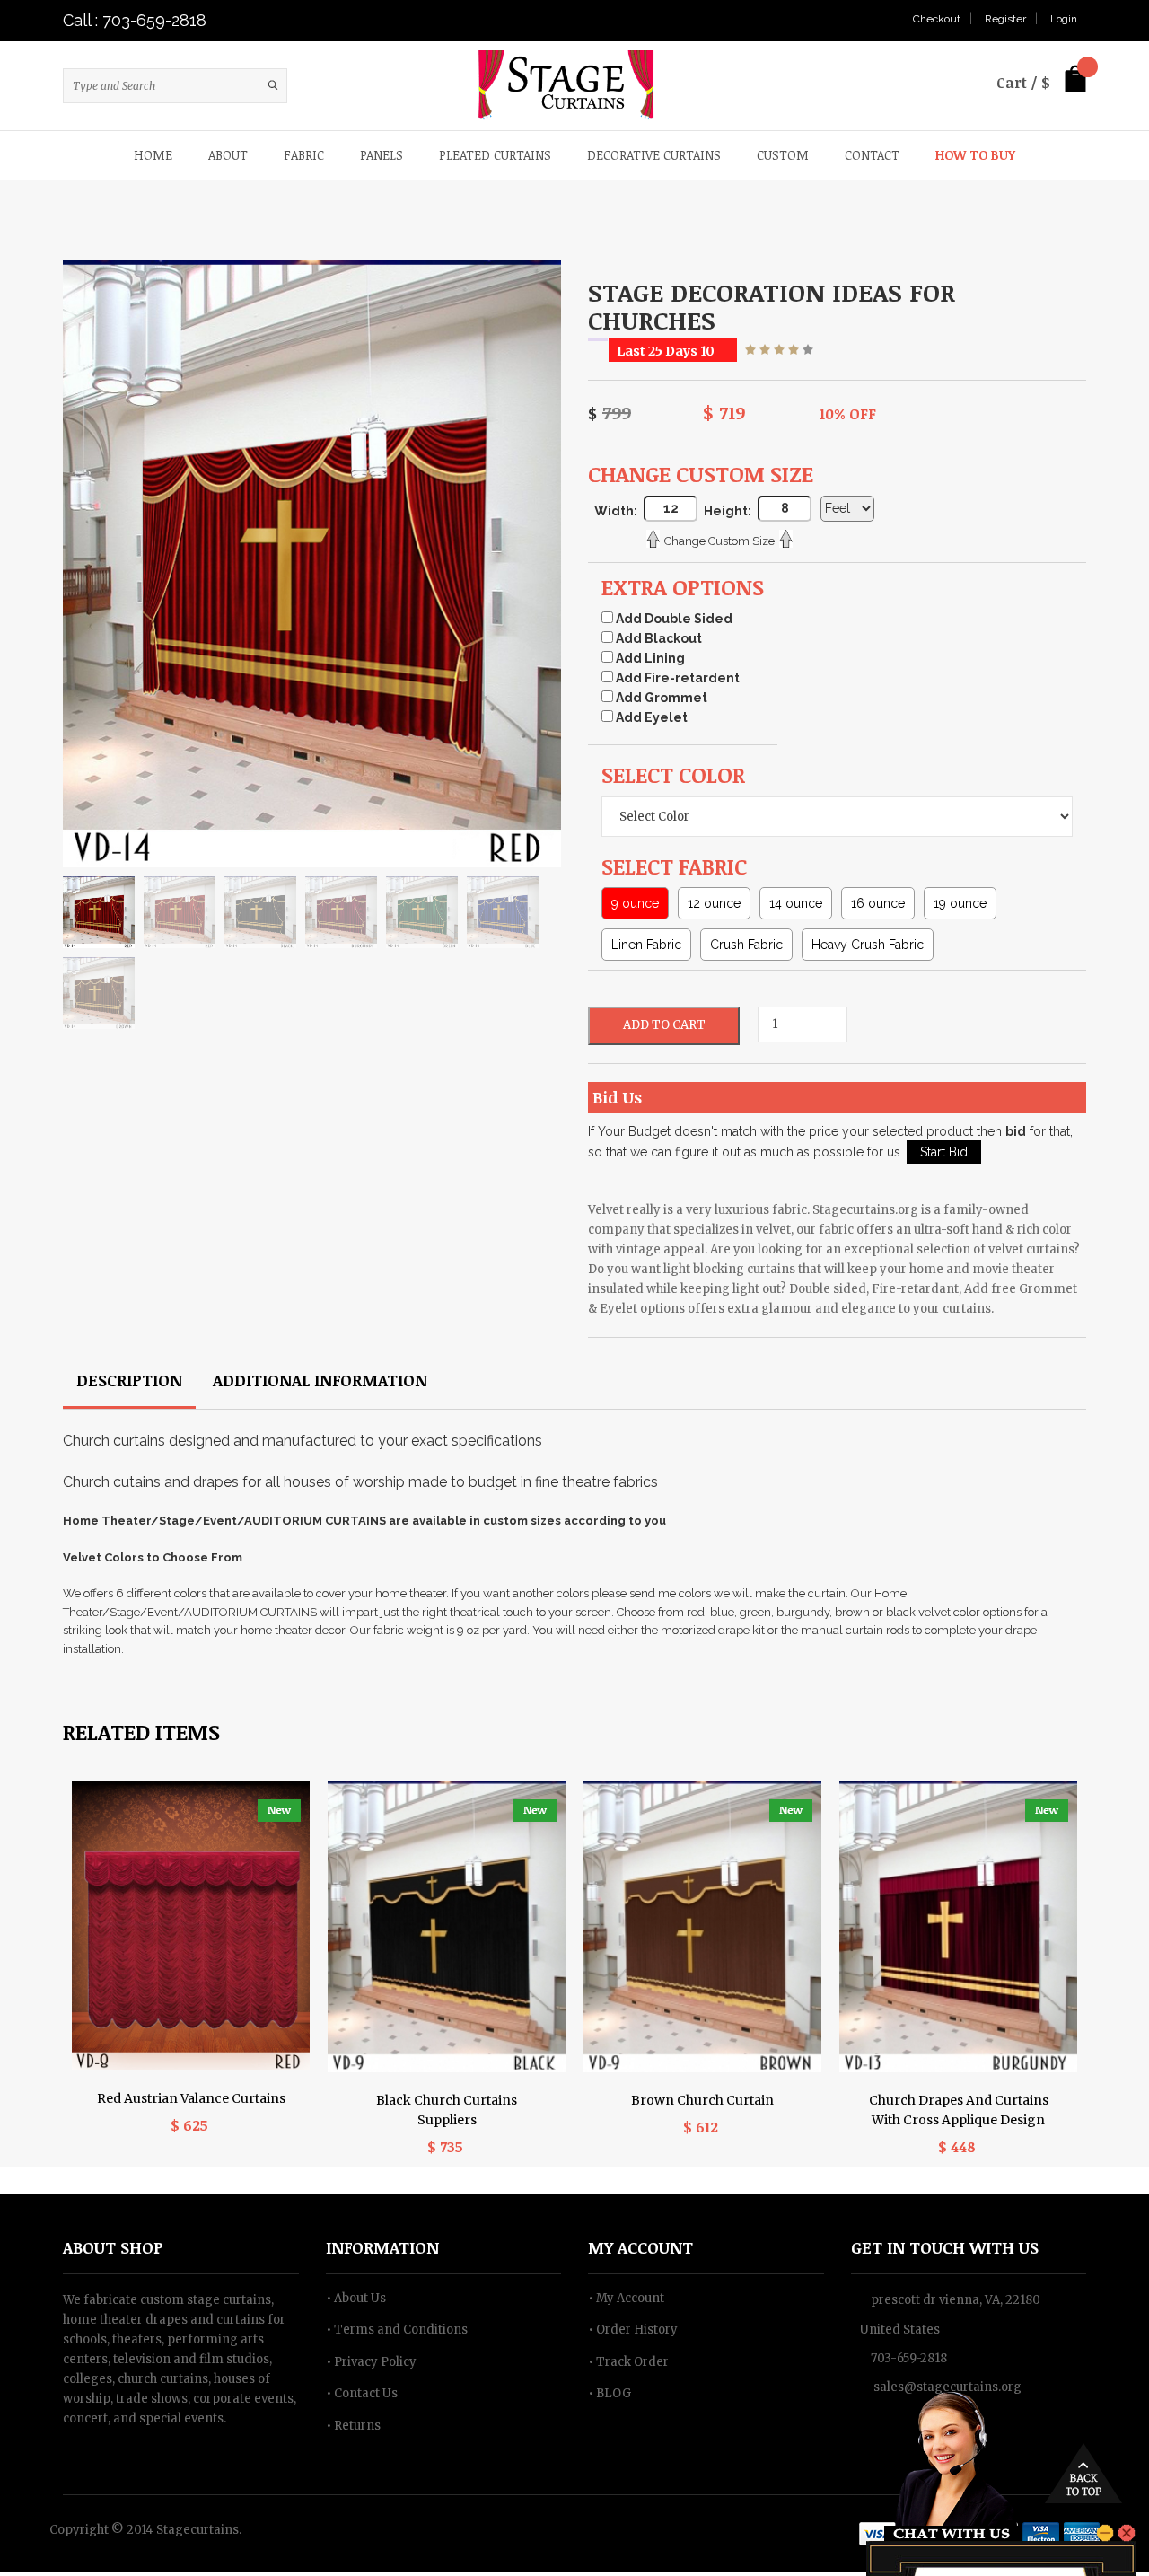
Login (1064, 19)
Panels (382, 155)
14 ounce (796, 907)
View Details (191, 1884)
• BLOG (610, 2397)
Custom (783, 155)
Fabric (304, 155)
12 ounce (714, 907)
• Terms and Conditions (397, 2333)
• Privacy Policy (371, 2365)
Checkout (937, 19)
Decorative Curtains (654, 155)
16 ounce (878, 907)
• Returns (353, 2428)
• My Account (626, 2301)
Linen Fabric (646, 948)
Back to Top (1083, 2477)
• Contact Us (362, 2397)
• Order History (633, 2333)
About (228, 155)
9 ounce (635, 907)
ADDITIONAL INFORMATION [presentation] (320, 1384)
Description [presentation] (129, 1384)
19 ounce (960, 907)
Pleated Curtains (495, 155)
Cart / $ (1023, 83)
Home (153, 155)
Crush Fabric (746, 948)
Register (1005, 19)
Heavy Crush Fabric (868, 948)
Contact (872, 155)
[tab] (129, 1386)
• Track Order (628, 2365)
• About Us (356, 2301)
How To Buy (975, 155)
